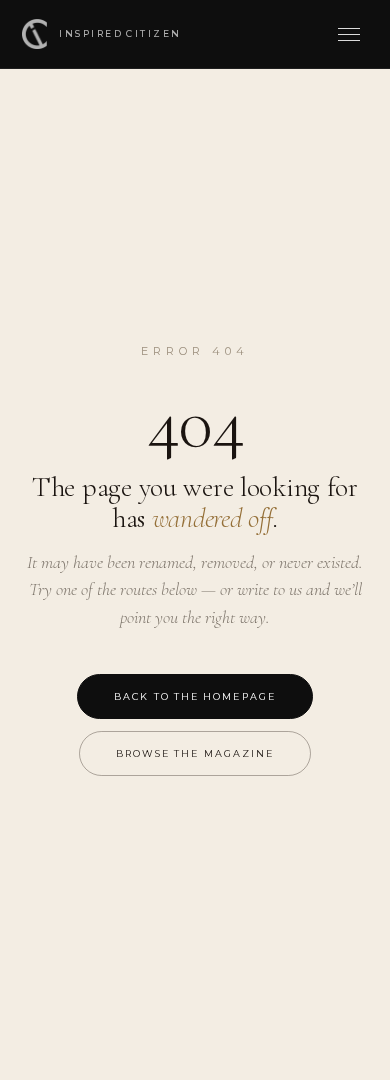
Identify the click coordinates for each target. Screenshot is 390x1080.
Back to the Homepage (195, 696)
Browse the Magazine (195, 753)
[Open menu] (348, 34)
